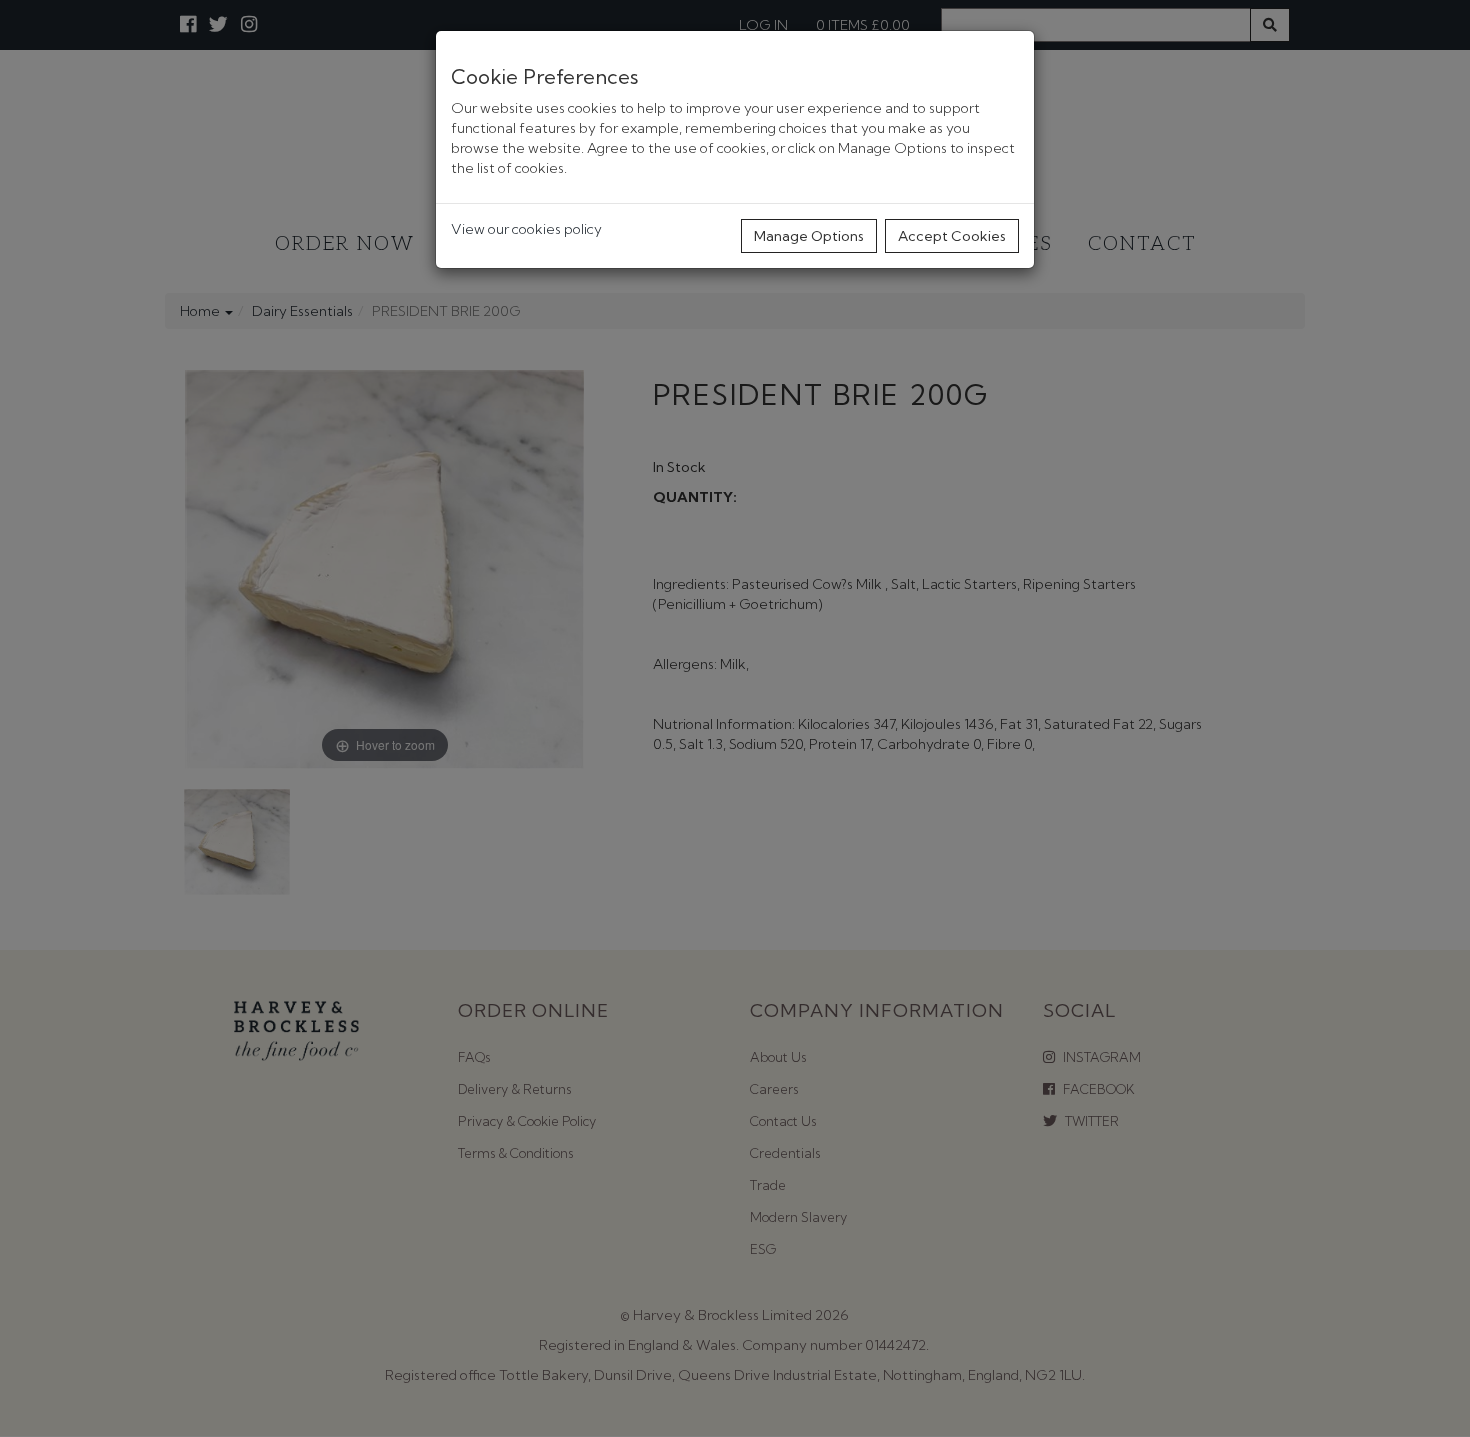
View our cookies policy (526, 229)
